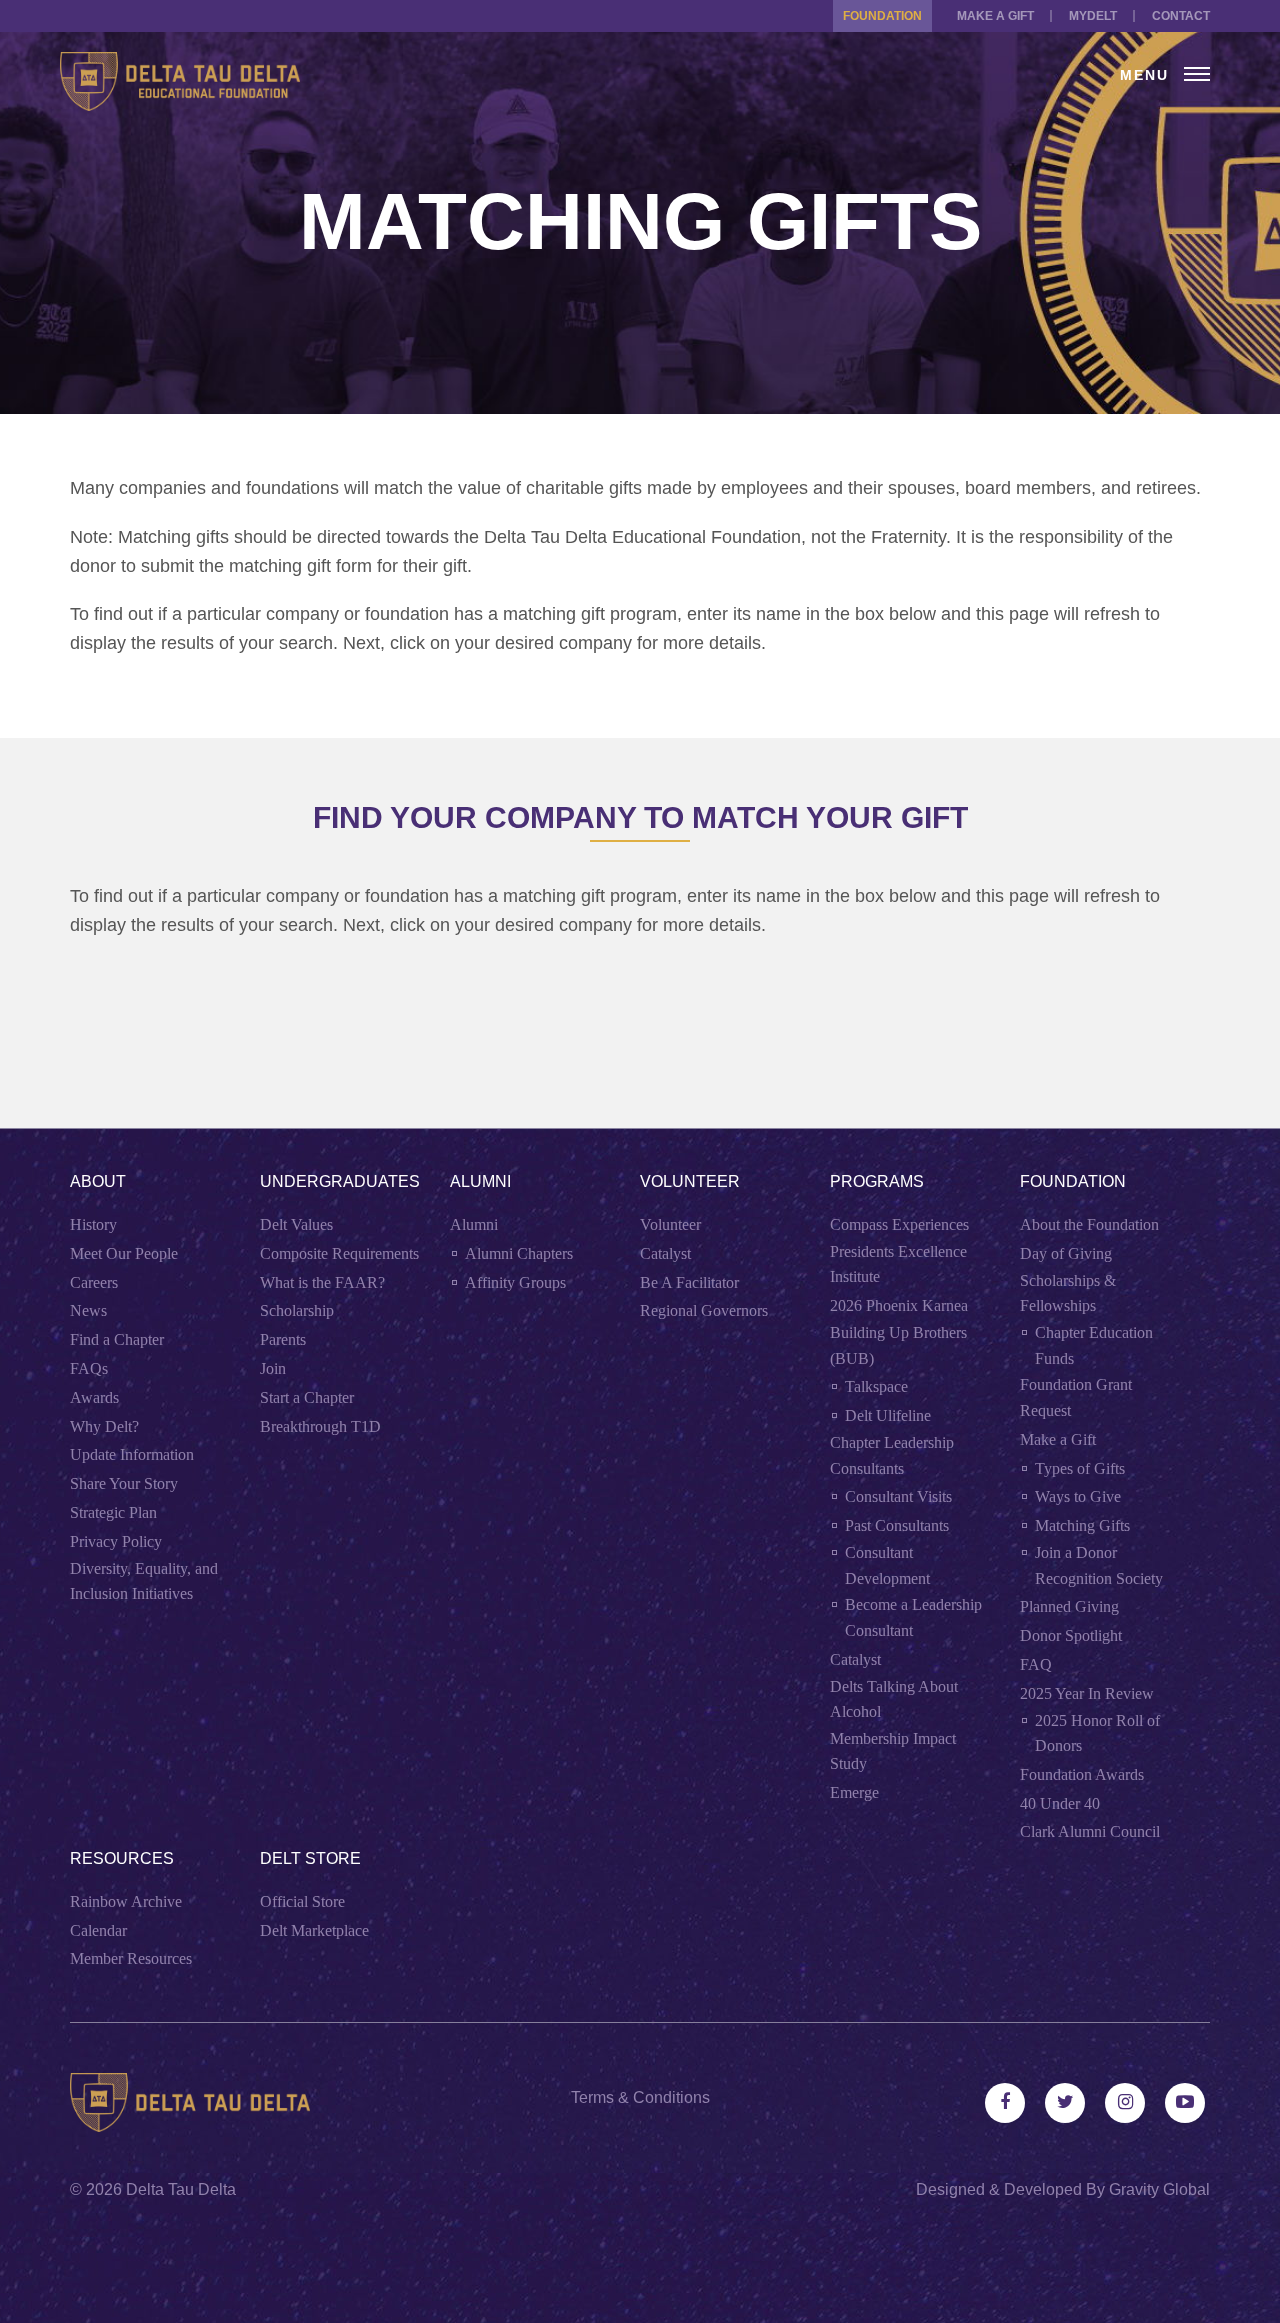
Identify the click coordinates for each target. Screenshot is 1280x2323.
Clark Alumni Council (1090, 1831)
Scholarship (297, 1310)
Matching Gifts (1082, 1525)
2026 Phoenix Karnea (899, 1305)
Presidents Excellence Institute (898, 1264)
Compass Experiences (899, 1224)
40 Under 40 (1060, 1803)
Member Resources (131, 1958)
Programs (877, 1181)
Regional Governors (704, 1310)
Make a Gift (995, 16)
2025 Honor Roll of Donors (1097, 1733)
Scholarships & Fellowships (1068, 1293)
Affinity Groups (515, 1282)
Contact (1181, 16)
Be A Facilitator (689, 1282)
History (93, 1224)
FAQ (1036, 1664)
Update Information (132, 1454)
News (88, 1310)
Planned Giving (1069, 1606)
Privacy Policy (116, 1541)
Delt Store (310, 1858)
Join (273, 1368)
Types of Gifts (1080, 1468)
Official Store (302, 1901)
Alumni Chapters (519, 1253)
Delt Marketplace (314, 1930)
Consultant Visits (898, 1496)
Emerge (854, 1792)
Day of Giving (1066, 1253)
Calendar (98, 1930)
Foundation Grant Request (1076, 1397)
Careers (94, 1282)
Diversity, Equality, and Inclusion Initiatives (144, 1581)
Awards (94, 1397)
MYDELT (1093, 16)
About (98, 1181)
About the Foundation (1089, 1224)
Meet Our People (124, 1253)
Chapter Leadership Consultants (892, 1455)
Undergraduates (340, 1181)
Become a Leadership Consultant (913, 1617)
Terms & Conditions (640, 2097)
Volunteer (690, 1181)
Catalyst (665, 1253)
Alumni (480, 1181)
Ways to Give (1078, 1496)
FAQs (89, 1368)
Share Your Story (124, 1483)
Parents (283, 1339)
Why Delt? (104, 1426)
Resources (122, 1858)
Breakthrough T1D (320, 1426)
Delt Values (296, 1224)
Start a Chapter (307, 1397)
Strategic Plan (113, 1512)
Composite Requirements (339, 1253)
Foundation (882, 16)
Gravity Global (1159, 2189)
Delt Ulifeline (888, 1415)
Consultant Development (887, 1565)
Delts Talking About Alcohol (894, 1699)
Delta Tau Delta (181, 2189)
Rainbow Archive (126, 1901)
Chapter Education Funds (1094, 1345)
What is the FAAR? (322, 1282)
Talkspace (876, 1386)
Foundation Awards (1082, 1774)
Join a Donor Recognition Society (1099, 1565)
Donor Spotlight (1071, 1635)
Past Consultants (897, 1525)
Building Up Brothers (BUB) (898, 1345)
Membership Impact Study (893, 1751)
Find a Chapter (117, 1339)
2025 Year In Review (1087, 1693)
